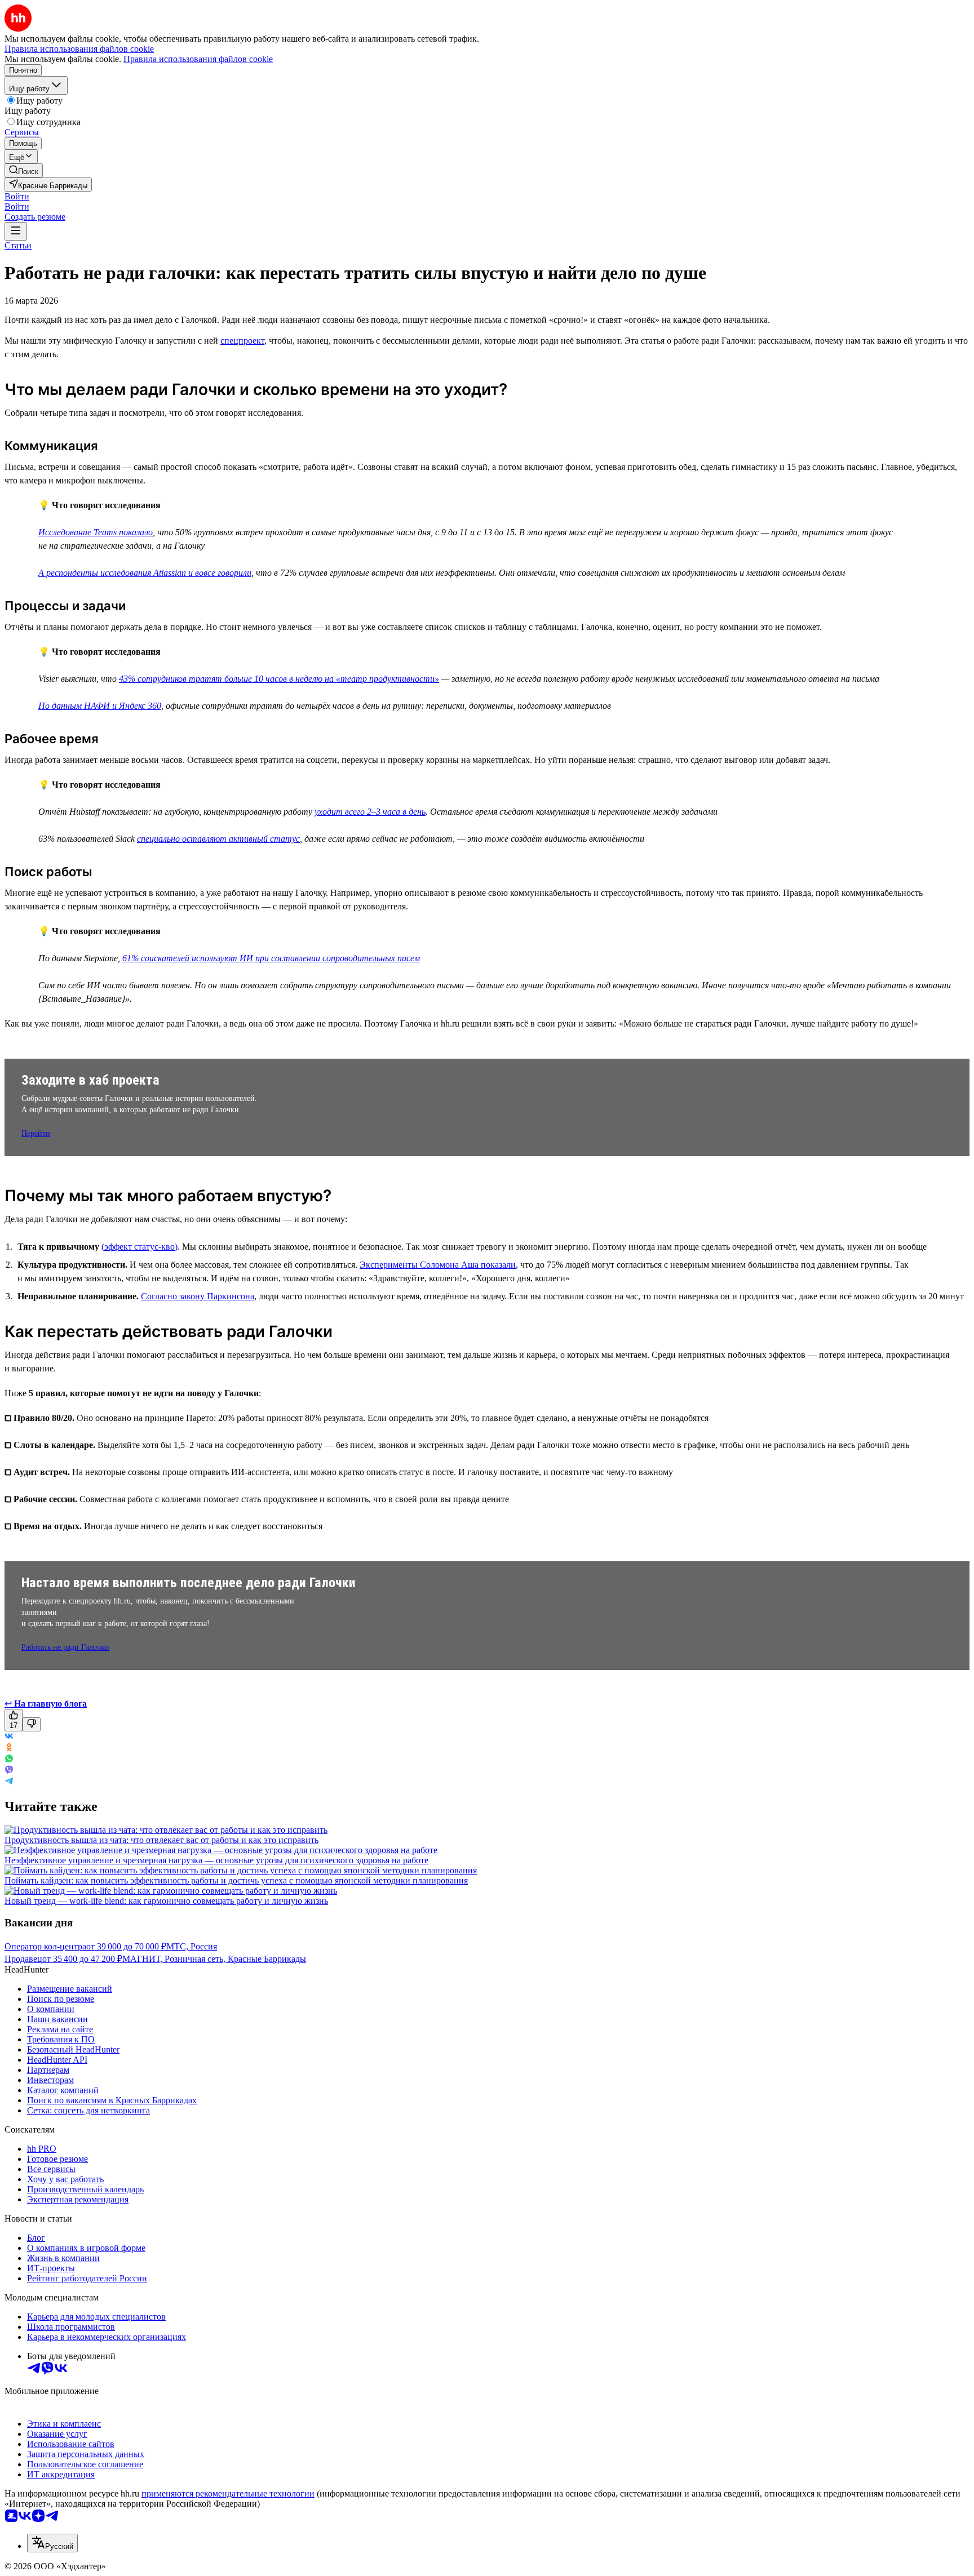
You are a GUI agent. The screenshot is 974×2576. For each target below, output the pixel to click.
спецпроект (242, 341)
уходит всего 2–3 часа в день (370, 812)
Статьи (18, 245)
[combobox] (52, 2543)
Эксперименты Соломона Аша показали (438, 1265)
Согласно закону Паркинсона (198, 1296)
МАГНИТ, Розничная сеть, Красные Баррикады (214, 1959)
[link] (24, 170)
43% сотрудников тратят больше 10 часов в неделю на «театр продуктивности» (279, 679)
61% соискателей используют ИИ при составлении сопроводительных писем (271, 958)
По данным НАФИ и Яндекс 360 (100, 706)
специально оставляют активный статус (218, 839)
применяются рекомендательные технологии (228, 2493)
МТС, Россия (192, 1946)
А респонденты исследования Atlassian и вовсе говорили (145, 573)
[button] (17, 196)
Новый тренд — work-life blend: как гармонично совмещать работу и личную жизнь (166, 1901)
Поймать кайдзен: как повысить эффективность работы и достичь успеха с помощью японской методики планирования (236, 1880)
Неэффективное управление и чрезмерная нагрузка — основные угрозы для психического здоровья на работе (216, 1860)
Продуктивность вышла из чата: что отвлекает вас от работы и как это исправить (161, 1840)
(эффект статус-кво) (140, 1247)
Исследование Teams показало (96, 532)
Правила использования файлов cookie (198, 59)
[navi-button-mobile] (16, 231)
